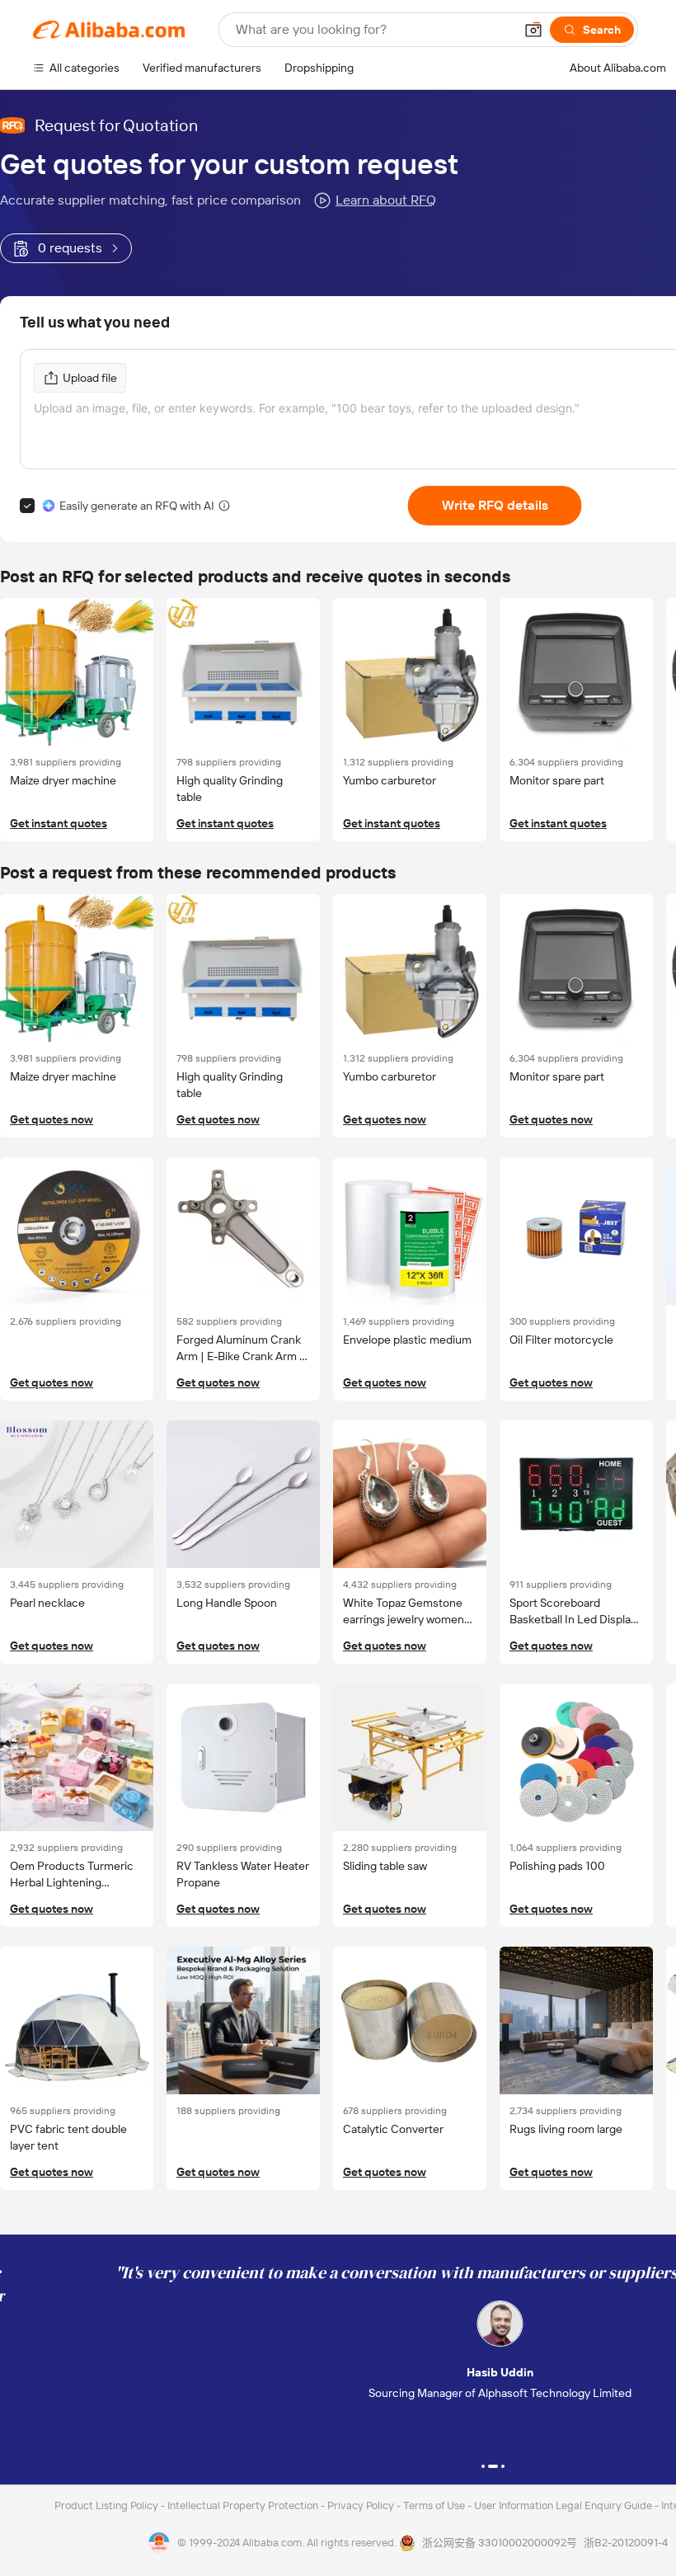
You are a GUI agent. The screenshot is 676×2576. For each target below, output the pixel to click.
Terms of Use (435, 2505)
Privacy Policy (362, 2505)
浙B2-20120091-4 (626, 2543)
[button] (533, 30)
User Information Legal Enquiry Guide (563, 2505)
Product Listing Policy (108, 2505)
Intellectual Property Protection (244, 2505)
